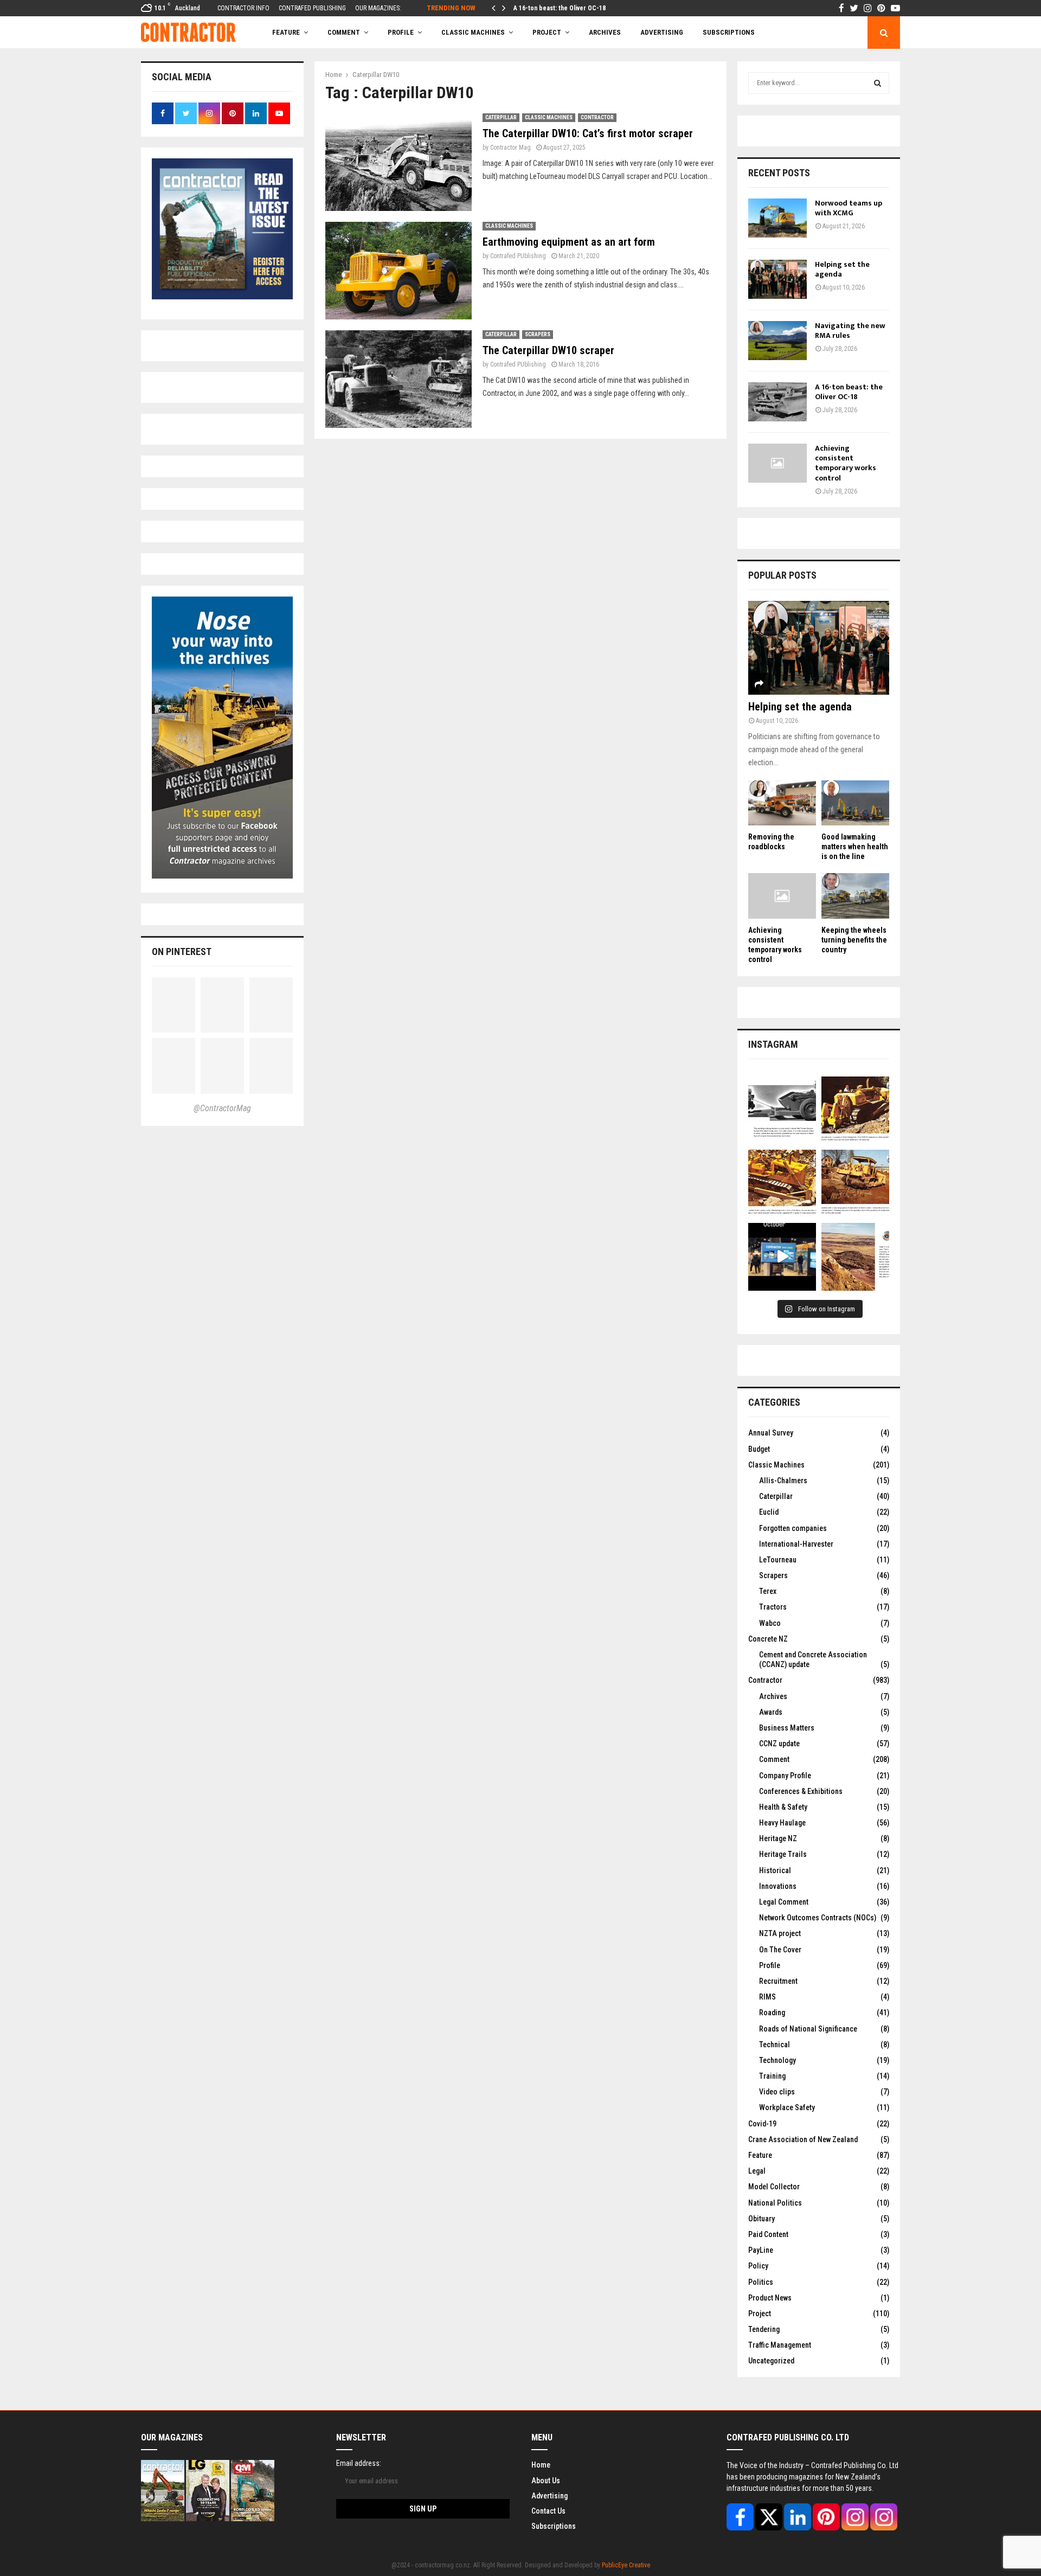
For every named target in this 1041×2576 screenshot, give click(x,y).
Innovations (778, 1886)
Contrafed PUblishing (518, 256)
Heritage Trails (783, 1854)
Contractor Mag (510, 148)
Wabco (770, 1623)
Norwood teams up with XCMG (849, 208)
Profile (401, 32)
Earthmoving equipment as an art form (569, 242)
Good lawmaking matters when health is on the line (855, 847)
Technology (777, 2060)
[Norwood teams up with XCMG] (777, 218)
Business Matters (787, 1728)
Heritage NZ (778, 1838)
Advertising (662, 32)
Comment (774, 1759)
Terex (768, 1591)
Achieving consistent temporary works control (846, 463)
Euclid (769, 1512)
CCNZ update (779, 1744)
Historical (775, 1870)
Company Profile (785, 1776)
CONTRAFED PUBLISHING (312, 8)
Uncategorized (771, 2361)
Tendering (764, 2329)
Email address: (359, 2463)
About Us (546, 2481)
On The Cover (780, 1950)
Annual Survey (771, 1433)
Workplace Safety (787, 2107)
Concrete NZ (768, 1639)
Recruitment (778, 1981)
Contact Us (548, 2511)
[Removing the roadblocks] (782, 803)
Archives (605, 32)
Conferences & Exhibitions (801, 1791)
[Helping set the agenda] (777, 279)
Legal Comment (784, 1902)
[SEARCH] (878, 83)
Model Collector (774, 2187)
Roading (772, 2013)
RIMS (767, 1997)
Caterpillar (501, 117)
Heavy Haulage (782, 1823)
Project (547, 32)
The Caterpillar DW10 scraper (548, 350)
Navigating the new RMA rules (850, 331)
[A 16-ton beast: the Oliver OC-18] (777, 402)
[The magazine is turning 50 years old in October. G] (782, 1257)
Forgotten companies (793, 1528)
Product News (770, 2298)
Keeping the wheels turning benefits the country (854, 940)
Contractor (597, 117)
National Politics (775, 2203)
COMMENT (344, 32)
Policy (758, 2266)
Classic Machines (473, 32)
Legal (757, 2171)
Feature (286, 32)
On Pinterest (182, 951)
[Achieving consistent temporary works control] (777, 463)
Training (772, 2076)
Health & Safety (783, 1807)
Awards (771, 1712)
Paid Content (768, 2234)
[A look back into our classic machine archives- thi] (782, 1110)
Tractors (773, 1607)
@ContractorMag (222, 1108)
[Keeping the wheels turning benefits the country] (855, 896)
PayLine (761, 2250)
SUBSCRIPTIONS (729, 32)
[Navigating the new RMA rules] (777, 341)
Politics (761, 2282)
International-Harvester (796, 1544)
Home (541, 2465)
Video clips (777, 2092)
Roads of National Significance (808, 2029)
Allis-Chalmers (783, 1481)
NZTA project (780, 1933)
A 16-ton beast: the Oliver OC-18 (560, 8)
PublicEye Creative (626, 2565)
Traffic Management (780, 2345)
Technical (775, 2045)
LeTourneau (778, 1560)
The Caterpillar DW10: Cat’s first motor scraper (588, 133)
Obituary (762, 2219)
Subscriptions (554, 2526)
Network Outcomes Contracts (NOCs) (818, 1918)
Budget (759, 1449)
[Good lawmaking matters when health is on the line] (855, 803)
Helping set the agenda (842, 269)
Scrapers (538, 334)
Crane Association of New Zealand (803, 2139)
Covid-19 (762, 2124)
